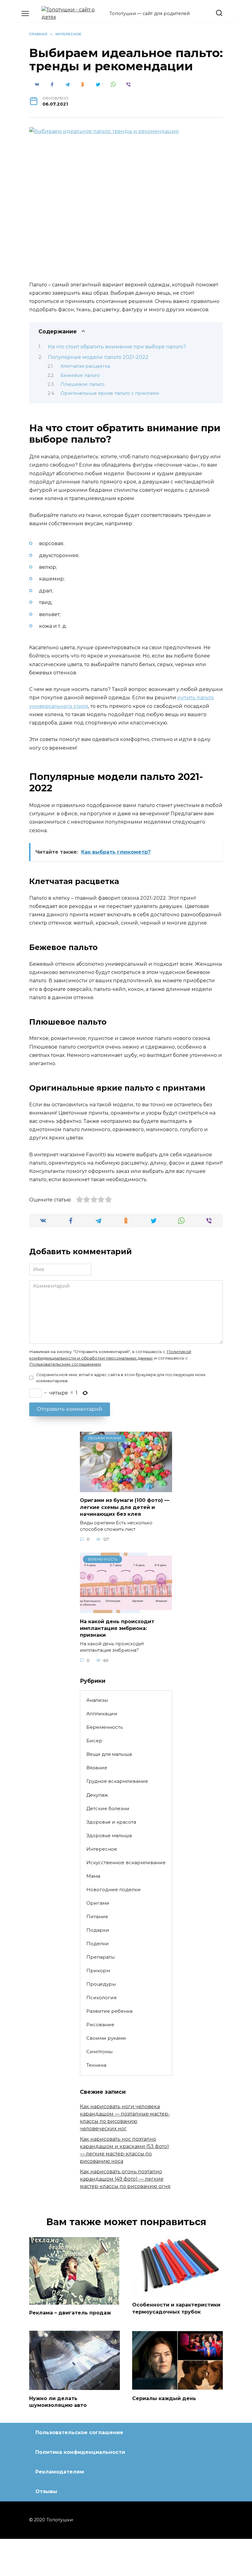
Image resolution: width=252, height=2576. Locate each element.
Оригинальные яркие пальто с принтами (110, 393)
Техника (96, 2065)
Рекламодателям (60, 2472)
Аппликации (102, 1714)
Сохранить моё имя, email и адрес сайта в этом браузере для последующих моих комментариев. (121, 1378)
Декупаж (97, 1795)
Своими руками (106, 2038)
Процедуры (101, 1984)
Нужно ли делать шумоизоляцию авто (58, 2401)
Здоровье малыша (109, 1835)
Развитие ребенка (109, 2011)
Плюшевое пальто (83, 384)
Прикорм (98, 1971)
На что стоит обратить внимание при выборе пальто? (117, 347)
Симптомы (99, 2052)
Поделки (98, 1944)
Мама (93, 1876)
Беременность (104, 1727)
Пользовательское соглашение (79, 2432)
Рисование (100, 2025)
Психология (101, 1998)
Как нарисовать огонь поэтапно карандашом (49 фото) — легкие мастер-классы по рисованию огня (125, 2179)
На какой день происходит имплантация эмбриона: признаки (117, 1628)
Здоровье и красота (111, 1822)
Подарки (98, 1930)
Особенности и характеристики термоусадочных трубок (176, 2308)
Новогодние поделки (114, 1889)
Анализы (97, 1700)
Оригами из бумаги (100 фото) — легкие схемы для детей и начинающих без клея (125, 1507)
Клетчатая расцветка (85, 366)
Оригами (98, 1903)
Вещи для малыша (109, 1754)
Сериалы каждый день (164, 2398)
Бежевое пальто (80, 375)
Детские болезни (108, 1808)
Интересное (102, 1849)
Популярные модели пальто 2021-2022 (98, 357)
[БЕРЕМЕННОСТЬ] (126, 1609)
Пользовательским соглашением (65, 1364)
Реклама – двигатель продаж (70, 2313)
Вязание (97, 1768)
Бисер (94, 1741)
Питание (97, 1916)
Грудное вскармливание (117, 1781)
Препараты (100, 1957)
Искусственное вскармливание (126, 1862)
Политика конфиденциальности (80, 2452)
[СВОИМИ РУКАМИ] (126, 1488)
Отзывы (46, 2491)
